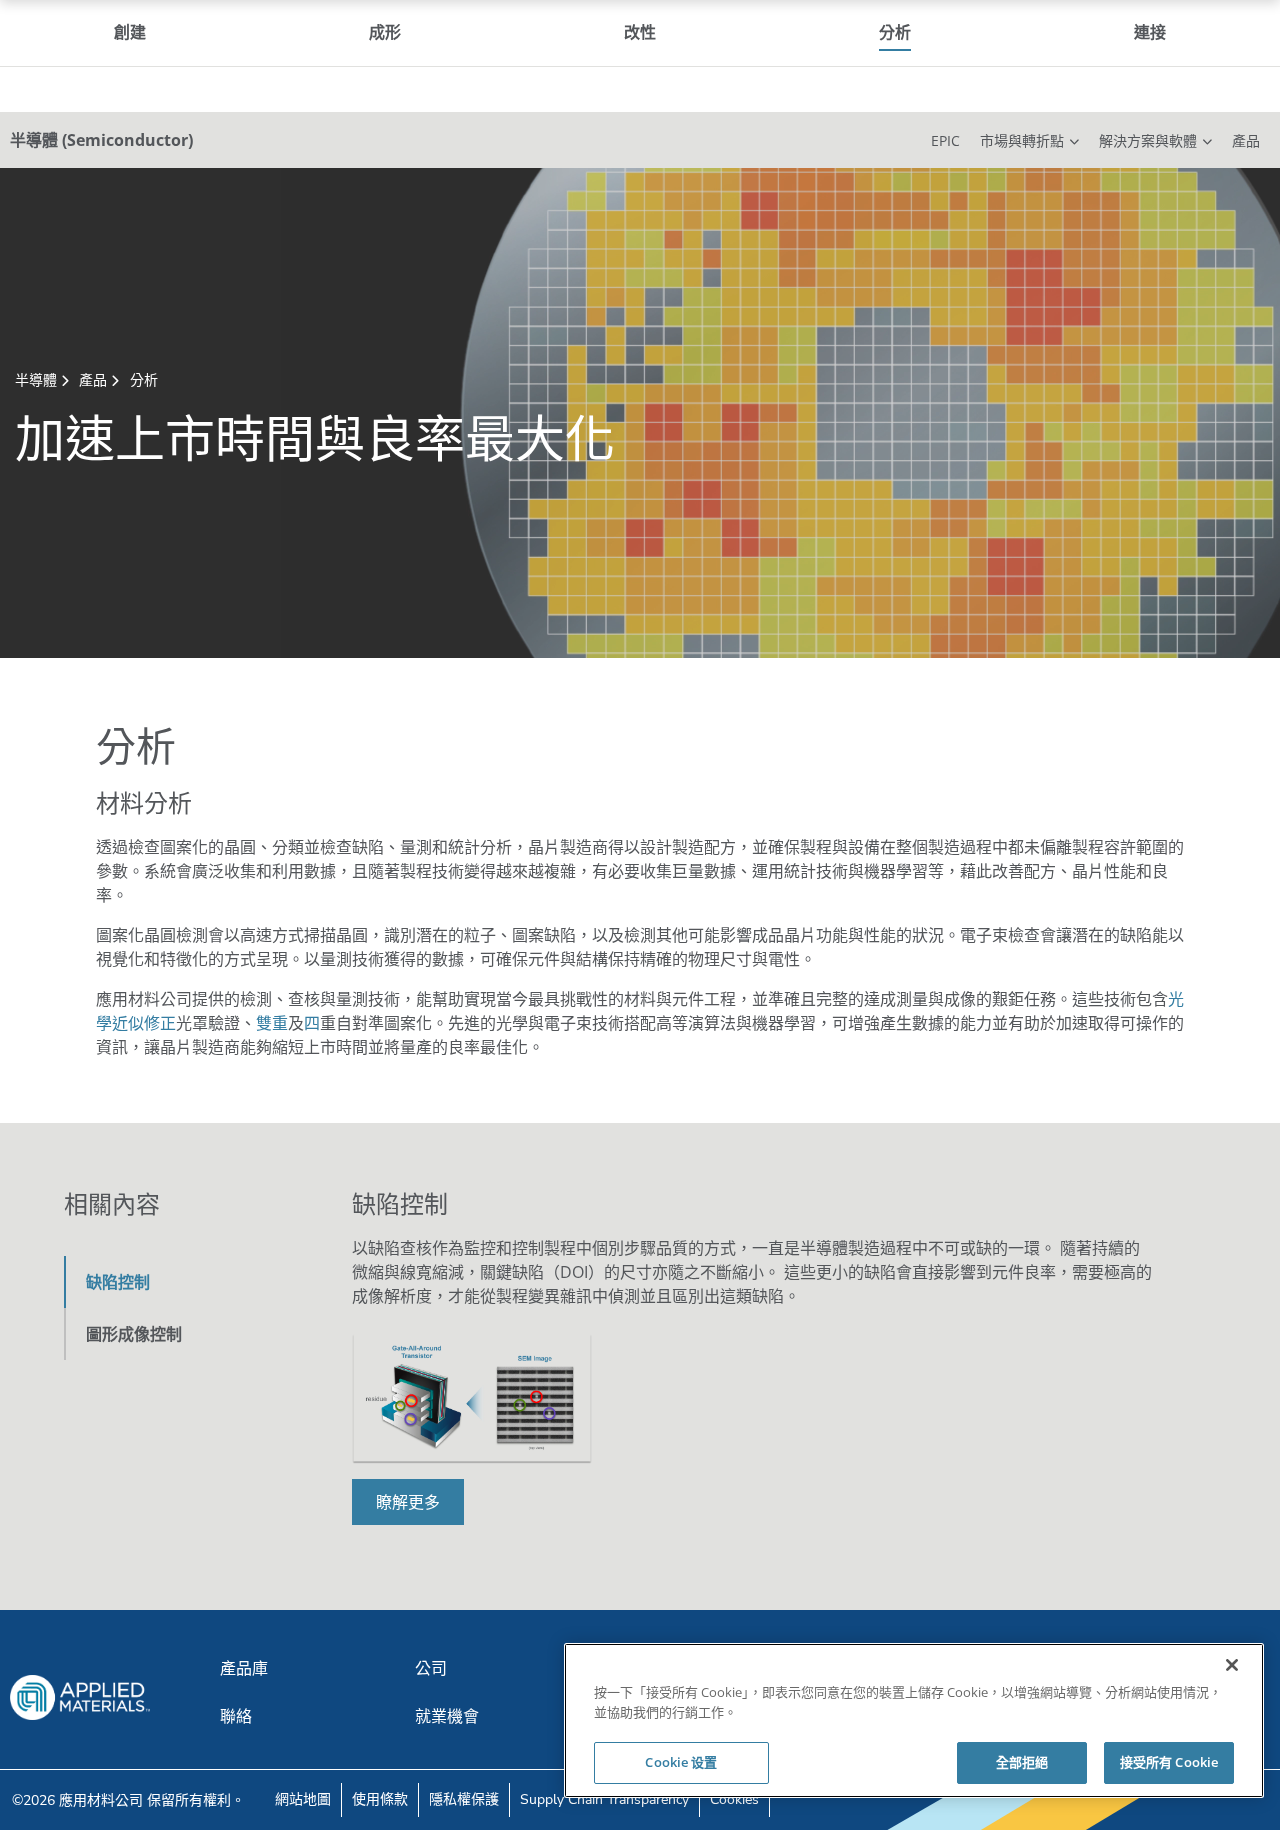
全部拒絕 (1022, 1762)
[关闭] (1232, 1665)
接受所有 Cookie (1169, 1762)
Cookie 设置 (681, 1762)
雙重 (272, 1023)
